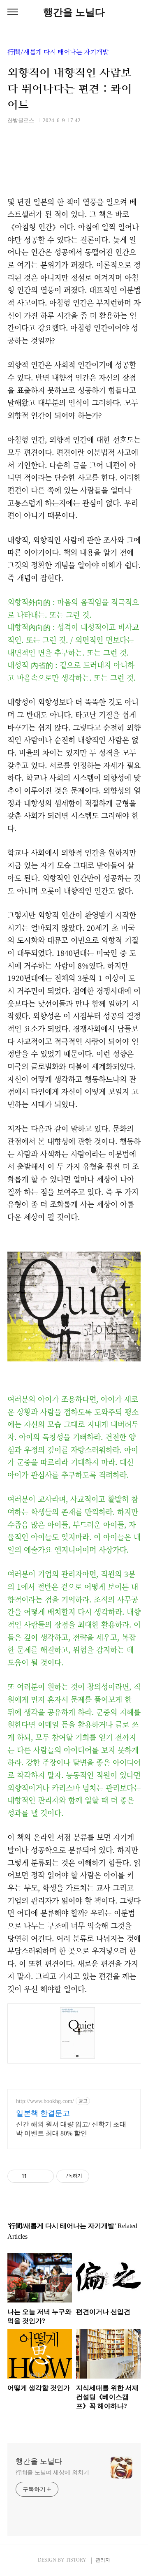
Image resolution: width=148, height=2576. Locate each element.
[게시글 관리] (45, 2176)
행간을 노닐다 (74, 12)
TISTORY (76, 2560)
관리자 (103, 2560)
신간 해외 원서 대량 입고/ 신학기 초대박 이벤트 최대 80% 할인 (71, 2129)
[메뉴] (13, 12)
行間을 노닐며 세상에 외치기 (52, 2473)
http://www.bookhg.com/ (45, 2101)
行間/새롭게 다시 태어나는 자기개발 (58, 52)
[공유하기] (34, 2176)
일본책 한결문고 (43, 2113)
